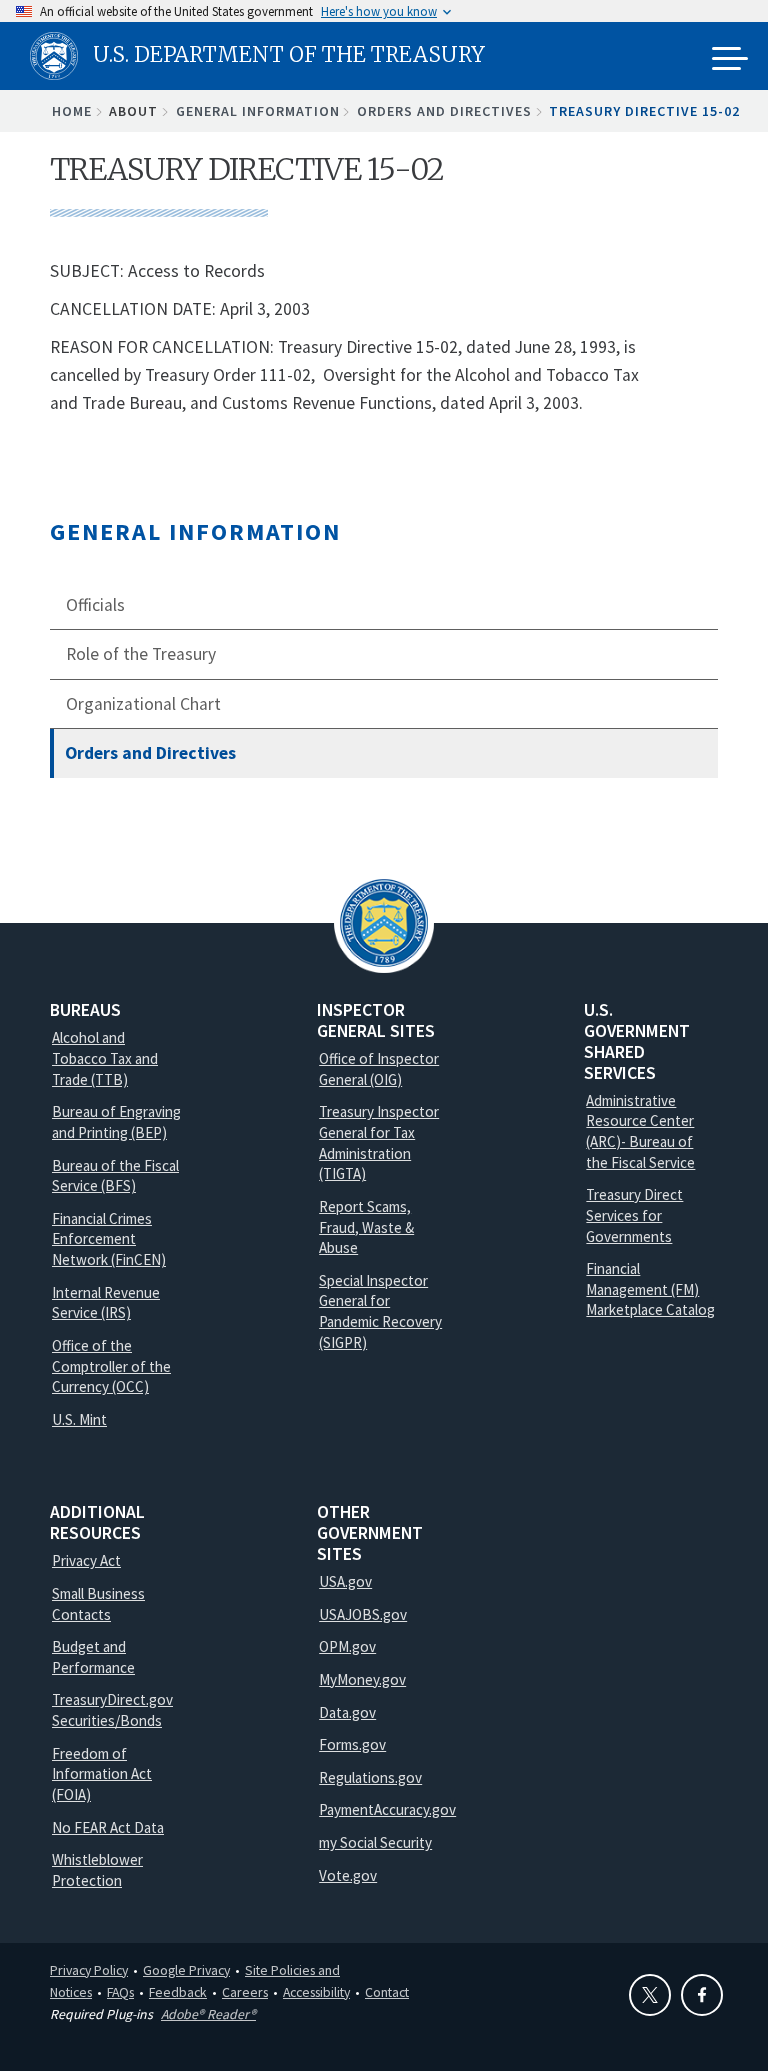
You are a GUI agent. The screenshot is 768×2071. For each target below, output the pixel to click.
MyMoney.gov (362, 1679)
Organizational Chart (143, 704)
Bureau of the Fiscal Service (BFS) (115, 1176)
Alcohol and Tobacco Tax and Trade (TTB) (105, 1058)
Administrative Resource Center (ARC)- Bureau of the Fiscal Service (640, 1131)
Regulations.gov (370, 1777)
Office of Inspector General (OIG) (379, 1069)
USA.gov (345, 1581)
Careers (245, 1992)
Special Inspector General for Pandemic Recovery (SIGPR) (380, 1311)
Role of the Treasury (141, 654)
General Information (258, 111)
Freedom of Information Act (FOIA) (102, 1774)
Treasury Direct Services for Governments (634, 1215)
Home (72, 111)
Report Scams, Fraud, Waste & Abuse (366, 1227)
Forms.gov (352, 1744)
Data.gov (347, 1712)
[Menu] (730, 60)
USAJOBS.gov (363, 1614)
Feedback (178, 1992)
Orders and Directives (444, 111)
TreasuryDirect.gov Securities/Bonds (112, 1710)
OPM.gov (347, 1646)
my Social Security (375, 1842)
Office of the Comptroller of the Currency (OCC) (111, 1366)
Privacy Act (86, 1560)
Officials (95, 605)
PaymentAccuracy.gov (387, 1809)
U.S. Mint (79, 1419)
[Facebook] (702, 1995)
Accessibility (316, 1992)
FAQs (120, 1992)
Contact (387, 1992)
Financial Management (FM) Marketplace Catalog (650, 1289)
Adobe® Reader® (208, 2014)
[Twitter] (650, 1995)
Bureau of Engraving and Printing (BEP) (116, 1122)
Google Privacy (186, 1970)
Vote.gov (348, 1875)
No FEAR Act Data (108, 1827)
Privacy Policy (89, 1970)
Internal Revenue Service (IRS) (106, 1303)
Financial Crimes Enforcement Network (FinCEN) (109, 1239)
